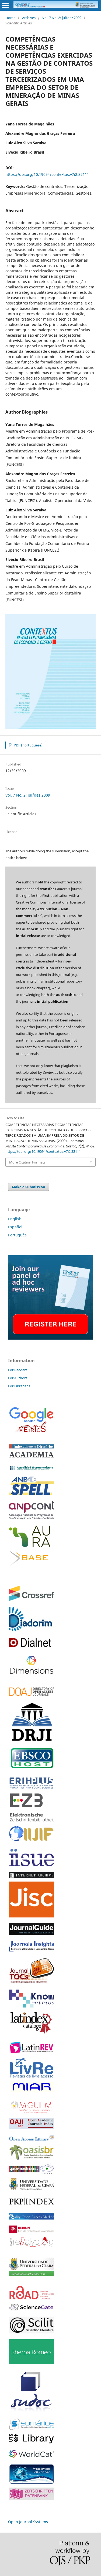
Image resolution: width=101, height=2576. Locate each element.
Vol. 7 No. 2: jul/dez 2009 (62, 18)
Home (10, 18)
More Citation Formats (27, 1162)
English (15, 1219)
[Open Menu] (5, 5)
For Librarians (19, 1386)
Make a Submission (29, 1187)
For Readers (18, 1370)
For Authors (18, 1378)
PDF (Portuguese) (28, 745)
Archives (29, 18)
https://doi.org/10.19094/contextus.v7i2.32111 (47, 174)
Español (15, 1227)
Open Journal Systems (28, 2522)
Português (17, 1235)
